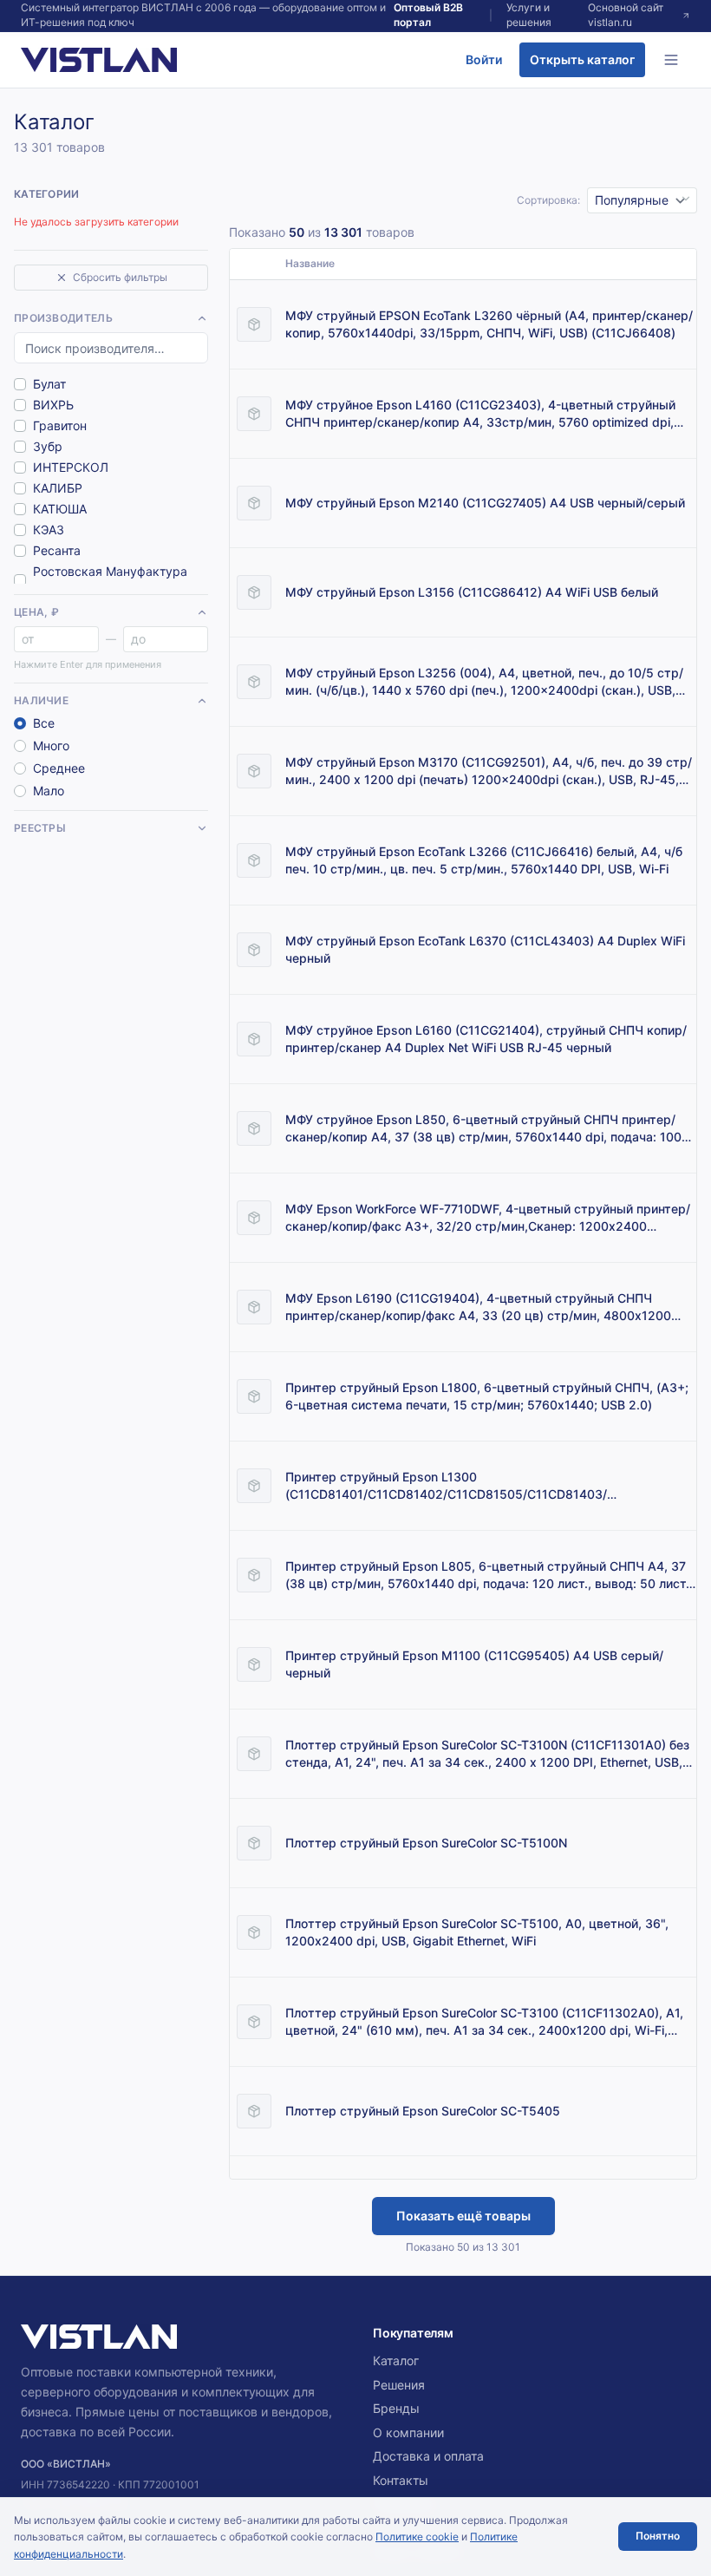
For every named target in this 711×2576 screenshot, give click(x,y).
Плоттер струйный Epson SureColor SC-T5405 (423, 2111)
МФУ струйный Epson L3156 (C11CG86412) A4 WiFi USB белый (472, 592)
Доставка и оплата (428, 2456)
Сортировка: (548, 200)
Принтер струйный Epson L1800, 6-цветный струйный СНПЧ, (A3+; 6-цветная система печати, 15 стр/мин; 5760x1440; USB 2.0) (487, 1396)
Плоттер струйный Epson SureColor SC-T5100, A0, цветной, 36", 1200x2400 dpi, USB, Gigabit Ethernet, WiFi (477, 1932)
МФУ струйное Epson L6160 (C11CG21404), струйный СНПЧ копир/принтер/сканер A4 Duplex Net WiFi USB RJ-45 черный (486, 1039)
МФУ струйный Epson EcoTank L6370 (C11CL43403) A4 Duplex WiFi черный (485, 949)
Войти (484, 59)
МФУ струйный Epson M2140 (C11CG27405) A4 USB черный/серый (485, 503)
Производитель (63, 318)
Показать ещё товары (463, 2216)
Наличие (41, 700)
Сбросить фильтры (120, 277)
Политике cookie (417, 2537)
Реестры (40, 828)
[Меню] (671, 60)
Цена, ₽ (36, 612)
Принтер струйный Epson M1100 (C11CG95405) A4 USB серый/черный (474, 1664)
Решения (399, 2385)
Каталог (396, 2360)
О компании (408, 2432)
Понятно (658, 2536)
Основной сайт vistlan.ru (626, 15)
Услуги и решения (529, 15)
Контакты (401, 2480)
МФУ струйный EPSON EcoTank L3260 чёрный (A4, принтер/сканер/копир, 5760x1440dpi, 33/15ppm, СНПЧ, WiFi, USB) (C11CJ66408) (489, 324)
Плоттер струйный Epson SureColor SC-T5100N (426, 1843)
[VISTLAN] (99, 60)
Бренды (396, 2408)
